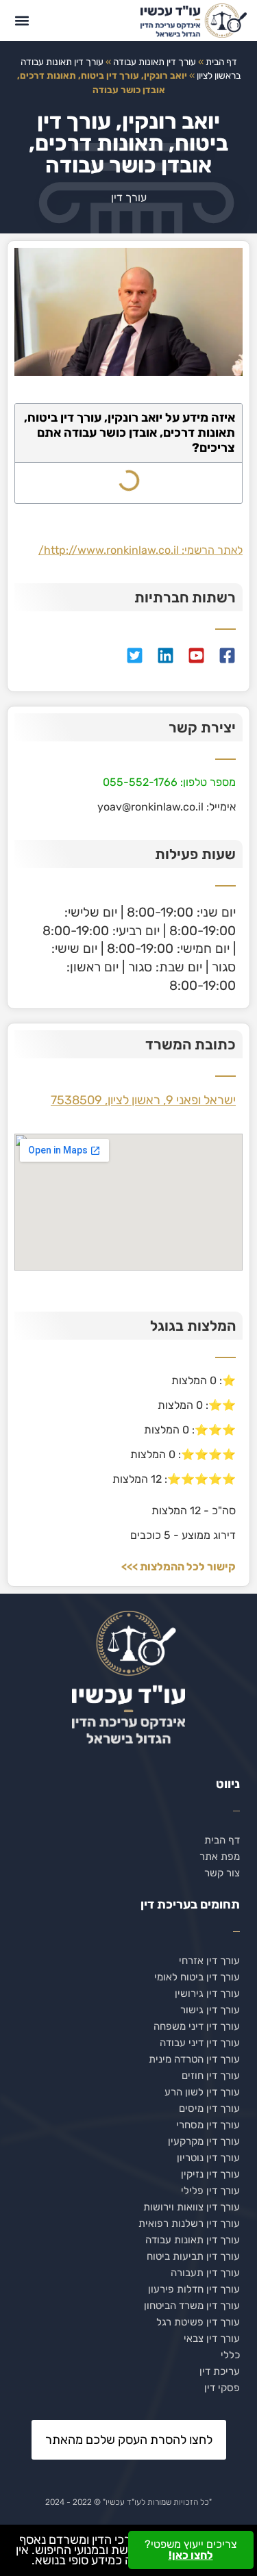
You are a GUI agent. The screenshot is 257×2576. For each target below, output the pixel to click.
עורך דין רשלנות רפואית (189, 2223)
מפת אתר (220, 1857)
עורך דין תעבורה (205, 2273)
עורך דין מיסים (209, 2108)
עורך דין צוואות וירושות (192, 2207)
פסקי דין (222, 2388)
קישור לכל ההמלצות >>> (179, 1567)
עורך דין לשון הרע (202, 2092)
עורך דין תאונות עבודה (155, 62)
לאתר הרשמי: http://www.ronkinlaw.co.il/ (140, 550)
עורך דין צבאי (212, 2338)
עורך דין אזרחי (209, 1961)
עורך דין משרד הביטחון (192, 2306)
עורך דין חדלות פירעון (194, 2289)
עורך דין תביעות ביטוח (193, 2256)
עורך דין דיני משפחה (197, 2026)
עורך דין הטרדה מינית (194, 2059)
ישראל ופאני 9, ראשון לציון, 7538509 (143, 1100)
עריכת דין (220, 2371)
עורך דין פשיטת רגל (198, 2322)
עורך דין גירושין (207, 1993)
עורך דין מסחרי (208, 2125)
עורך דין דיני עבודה (200, 2043)
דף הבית (221, 62)
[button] (22, 20)
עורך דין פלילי (210, 2191)
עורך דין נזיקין (210, 2174)
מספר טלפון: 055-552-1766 (169, 782)
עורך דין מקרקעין (204, 2141)
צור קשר (222, 1873)
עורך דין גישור (210, 2010)
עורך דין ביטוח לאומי (197, 1977)
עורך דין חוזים (211, 2076)
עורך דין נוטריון (208, 2158)
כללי (230, 2355)
